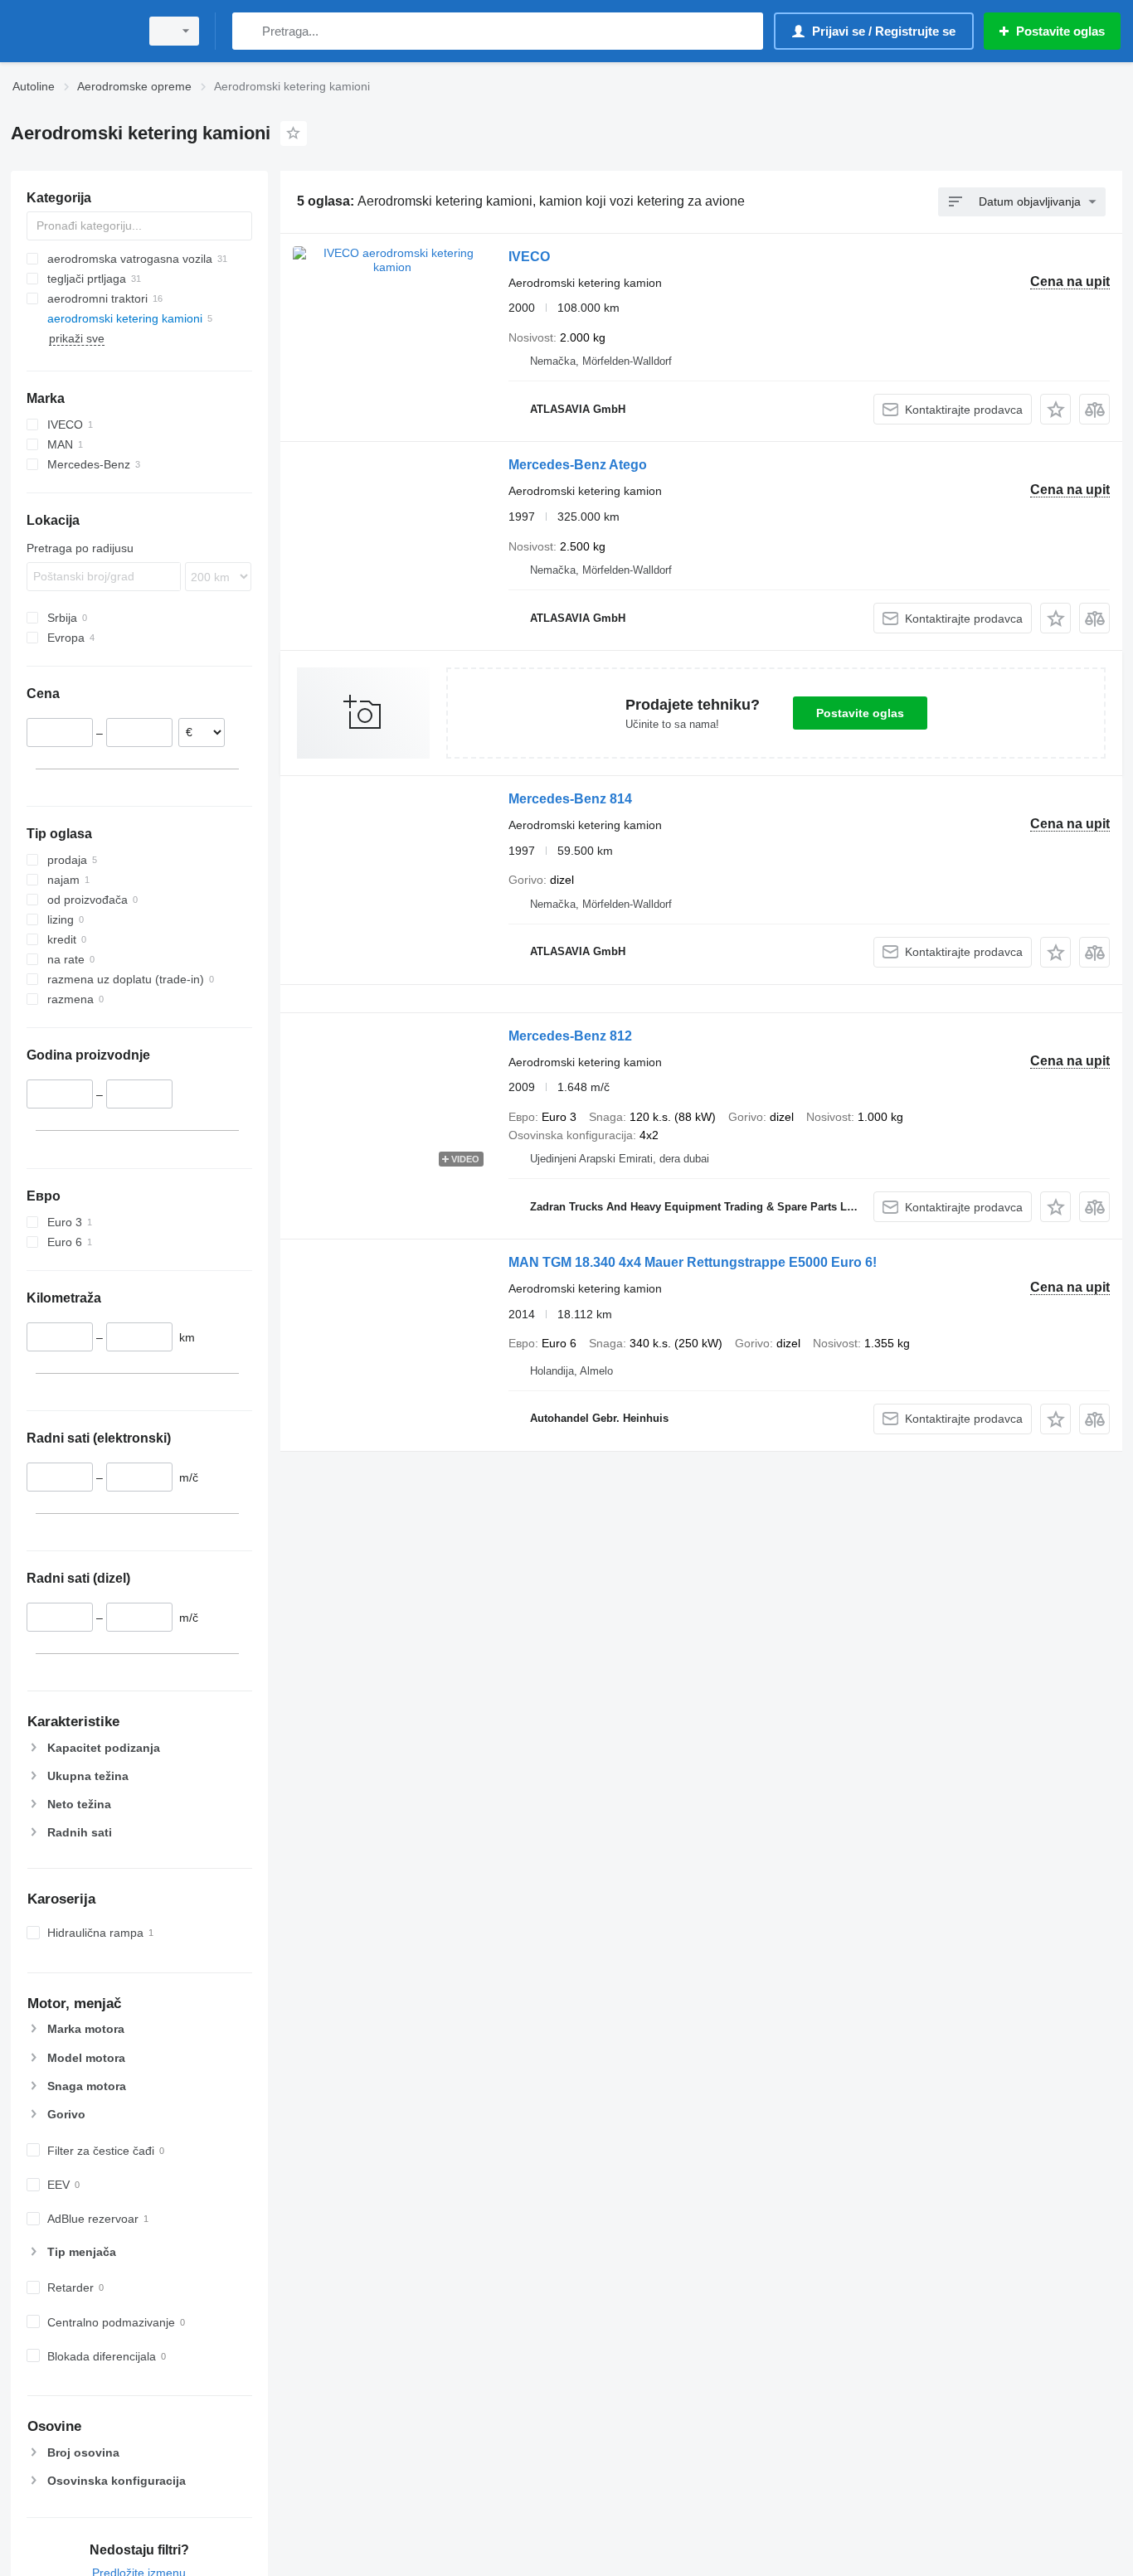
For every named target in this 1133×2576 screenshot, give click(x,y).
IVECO (529, 257)
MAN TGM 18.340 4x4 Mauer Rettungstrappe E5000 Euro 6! (693, 1262)
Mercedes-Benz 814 (570, 799)
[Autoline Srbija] (71, 31)
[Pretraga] (248, 31)
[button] (1055, 409)
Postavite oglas (860, 713)
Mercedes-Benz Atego (578, 465)
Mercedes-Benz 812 (570, 1036)
